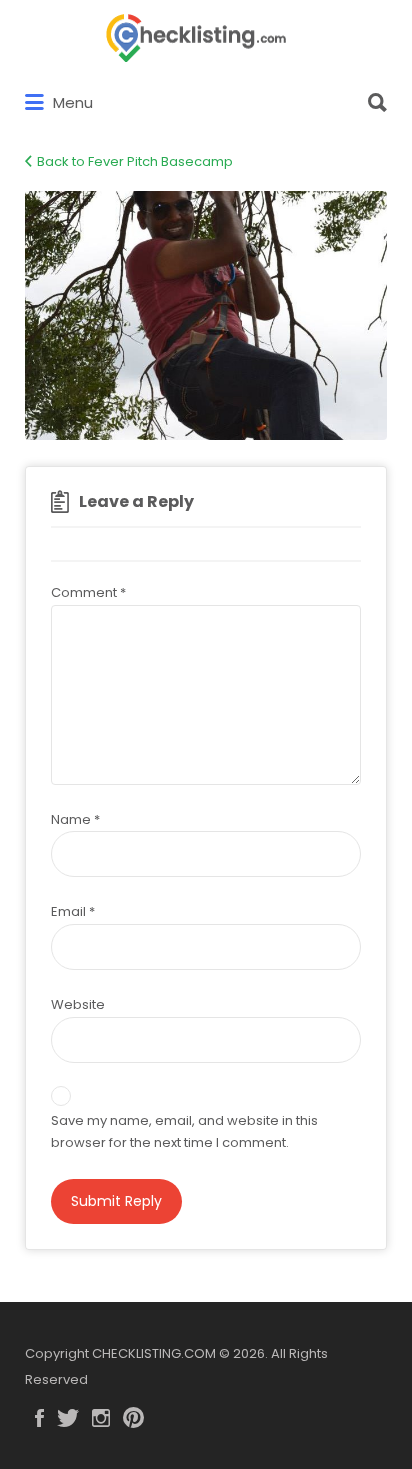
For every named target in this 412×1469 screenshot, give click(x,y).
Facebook (39, 1418)
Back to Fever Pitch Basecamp (135, 161)
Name (75, 819)
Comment (88, 592)
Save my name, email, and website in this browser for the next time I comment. (184, 1132)
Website (78, 1004)
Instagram (101, 1418)
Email (73, 911)
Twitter (68, 1418)
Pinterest (133, 1418)
